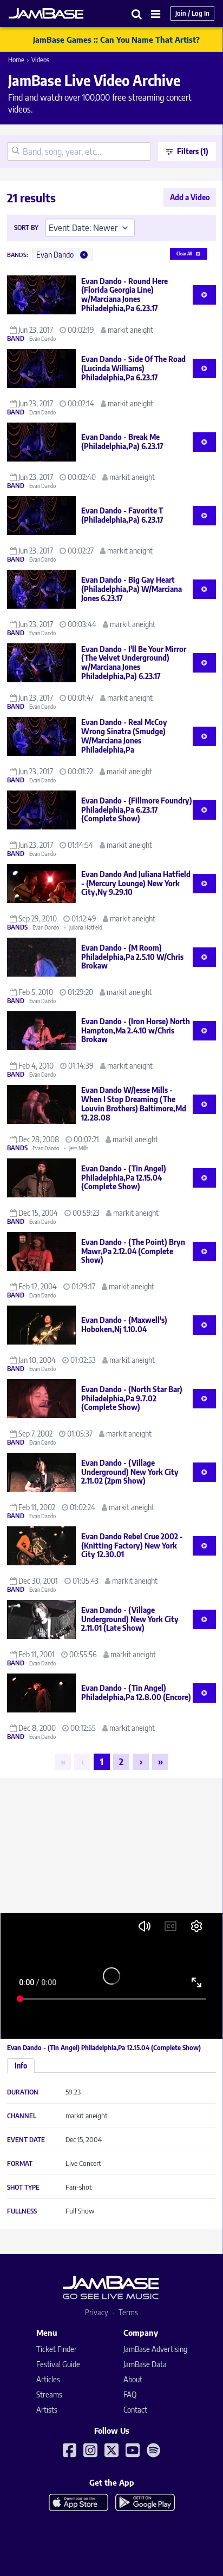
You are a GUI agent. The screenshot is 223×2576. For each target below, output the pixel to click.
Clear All (184, 254)
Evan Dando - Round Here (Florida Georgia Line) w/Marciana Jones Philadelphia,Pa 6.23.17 (124, 295)
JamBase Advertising (155, 2349)
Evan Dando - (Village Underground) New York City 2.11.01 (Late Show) (130, 1619)
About (133, 2379)
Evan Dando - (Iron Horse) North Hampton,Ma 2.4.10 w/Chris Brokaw (136, 1030)
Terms (128, 2312)
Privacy (97, 2312)
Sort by (26, 228)
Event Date (26, 2140)
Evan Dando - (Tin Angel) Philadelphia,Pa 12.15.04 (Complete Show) (124, 1178)
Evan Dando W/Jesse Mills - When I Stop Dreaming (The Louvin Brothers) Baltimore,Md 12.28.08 (134, 1103)
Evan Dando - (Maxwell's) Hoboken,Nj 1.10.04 (124, 1325)
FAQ (130, 2394)
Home (16, 60)
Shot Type (23, 2188)
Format (20, 2164)
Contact (135, 2410)
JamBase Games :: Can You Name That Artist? (116, 39)
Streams (49, 2394)
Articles (48, 2379)
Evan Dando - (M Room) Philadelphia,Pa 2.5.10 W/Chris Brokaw (132, 957)
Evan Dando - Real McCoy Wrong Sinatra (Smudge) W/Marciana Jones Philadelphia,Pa (124, 736)
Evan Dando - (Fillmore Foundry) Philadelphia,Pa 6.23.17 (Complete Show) (137, 810)
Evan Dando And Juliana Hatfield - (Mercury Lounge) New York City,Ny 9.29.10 (136, 883)
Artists (47, 2410)
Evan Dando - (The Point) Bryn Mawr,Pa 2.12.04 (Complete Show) (133, 1251)
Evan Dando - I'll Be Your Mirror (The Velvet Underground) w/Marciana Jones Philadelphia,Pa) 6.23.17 (134, 663)
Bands (17, 927)
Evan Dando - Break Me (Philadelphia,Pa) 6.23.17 (122, 442)
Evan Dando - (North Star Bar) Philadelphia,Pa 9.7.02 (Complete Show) (132, 1398)
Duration (23, 2092)
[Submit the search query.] (16, 151)
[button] (137, 14)
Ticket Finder (57, 2349)
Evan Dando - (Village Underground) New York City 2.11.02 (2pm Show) (130, 1472)
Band (16, 339)
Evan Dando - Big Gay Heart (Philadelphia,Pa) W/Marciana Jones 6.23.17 (132, 589)
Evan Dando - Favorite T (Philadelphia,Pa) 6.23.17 (122, 515)
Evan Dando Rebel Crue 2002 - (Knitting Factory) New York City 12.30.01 (132, 1546)
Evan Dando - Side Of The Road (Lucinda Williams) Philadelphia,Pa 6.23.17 (133, 368)
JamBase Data (145, 2364)
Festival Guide (58, 2364)
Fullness (22, 2211)
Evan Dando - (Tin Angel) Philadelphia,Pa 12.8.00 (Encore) (136, 1692)
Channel (22, 2116)
